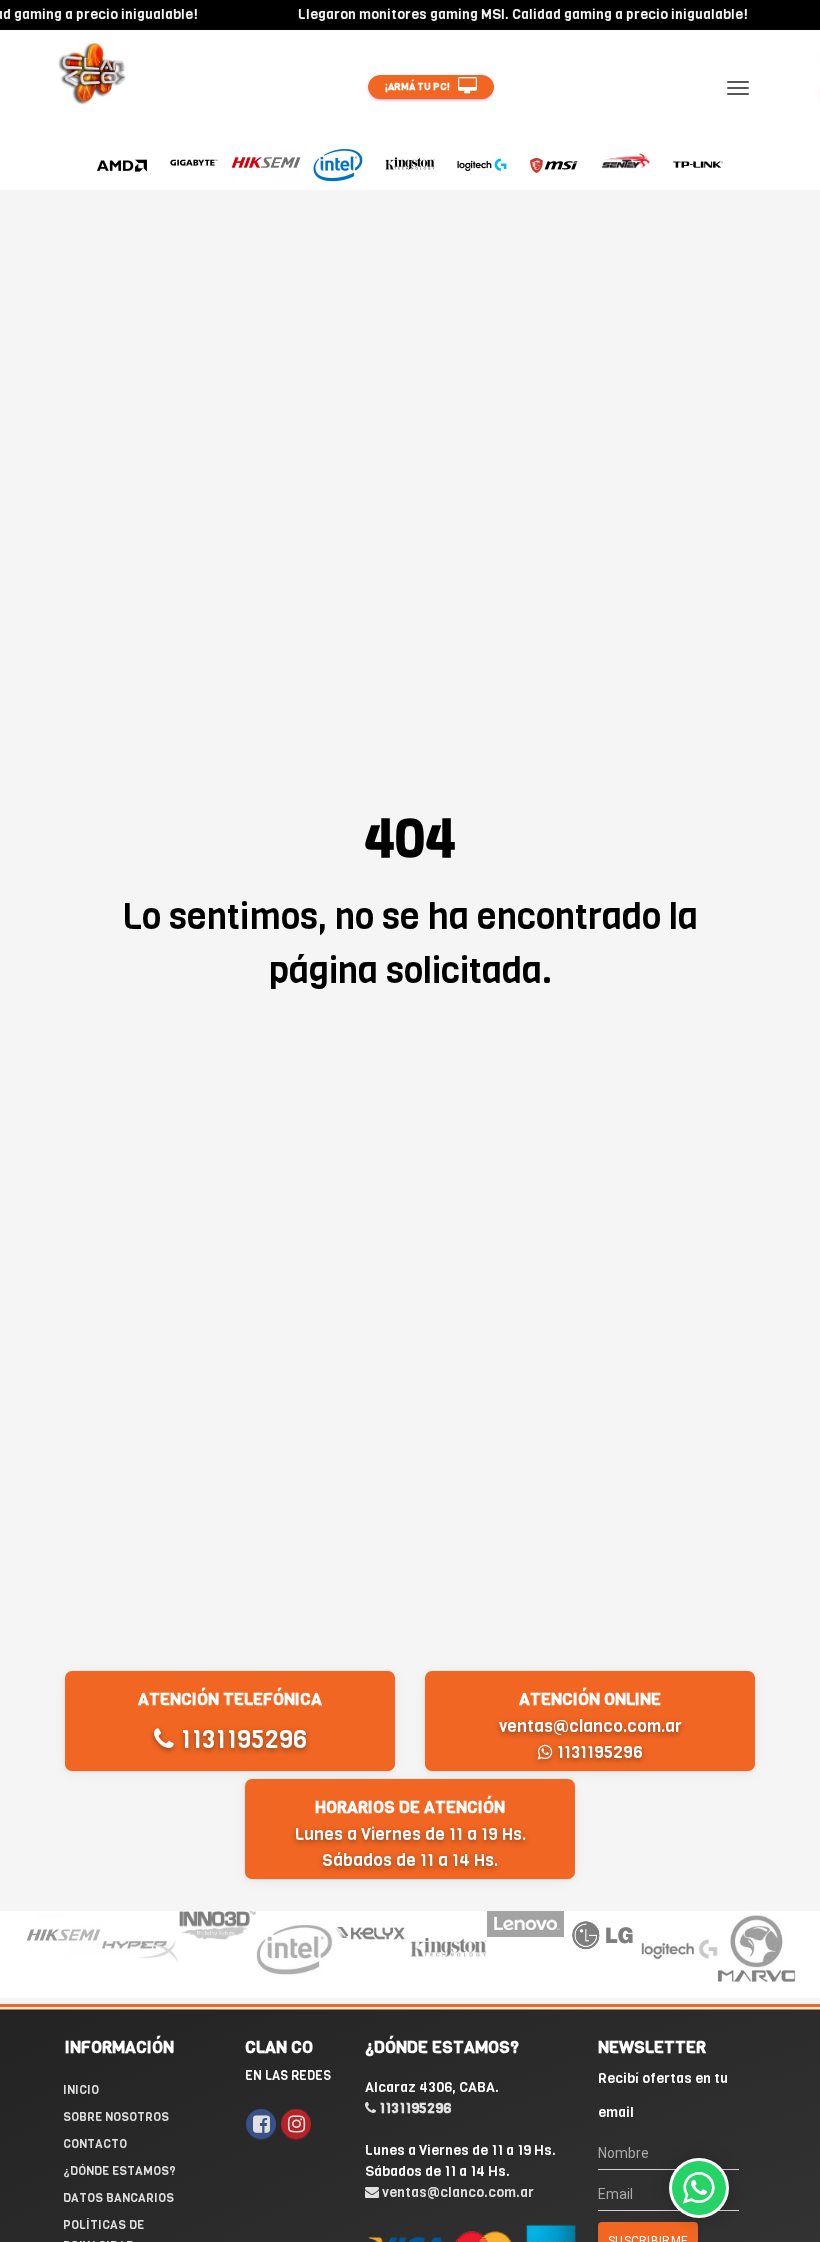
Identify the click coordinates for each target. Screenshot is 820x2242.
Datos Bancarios (118, 2198)
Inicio (81, 2090)
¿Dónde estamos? (119, 2171)
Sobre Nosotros (116, 2117)
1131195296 (240, 1739)
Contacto (95, 2144)
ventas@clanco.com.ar (590, 1726)
